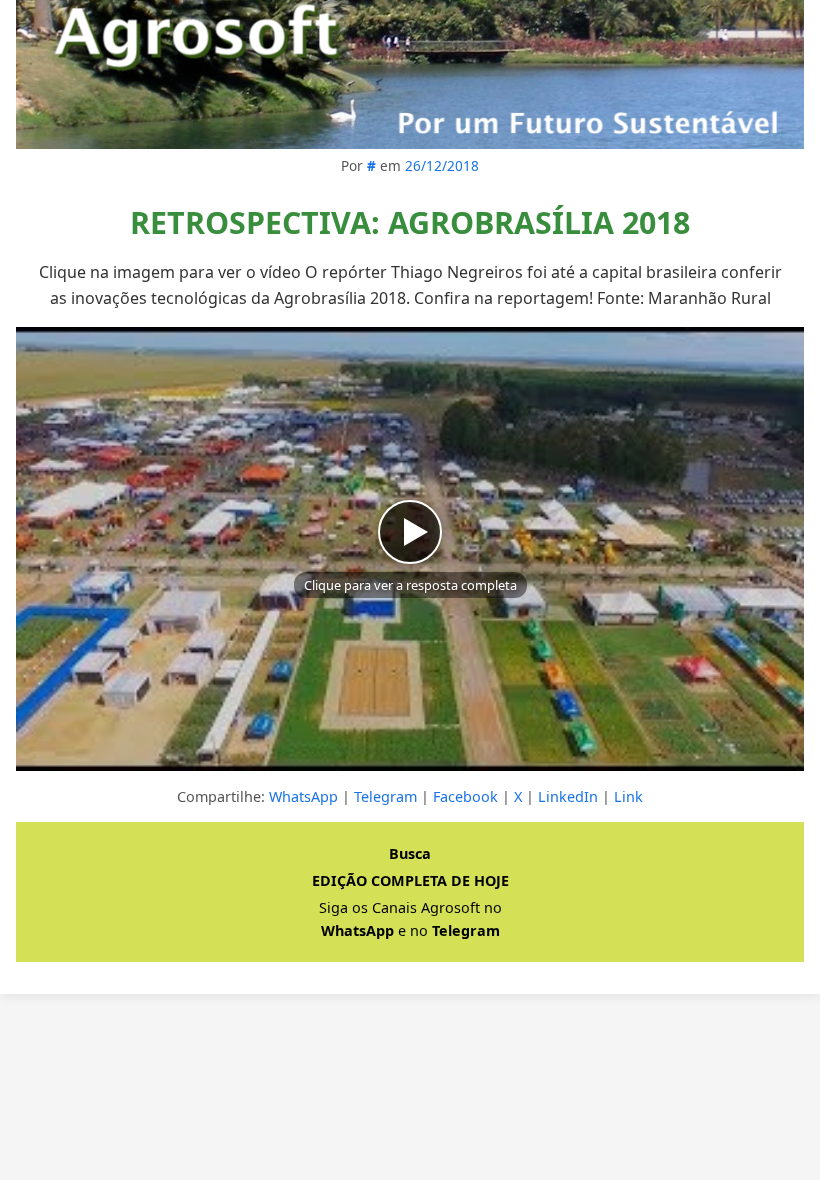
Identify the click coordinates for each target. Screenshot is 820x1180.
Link (628, 796)
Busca (410, 853)
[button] (410, 548)
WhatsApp (303, 796)
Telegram (385, 796)
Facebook (465, 796)
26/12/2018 (442, 165)
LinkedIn (568, 796)
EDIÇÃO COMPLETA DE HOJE (410, 880)
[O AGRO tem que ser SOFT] (410, 74)
